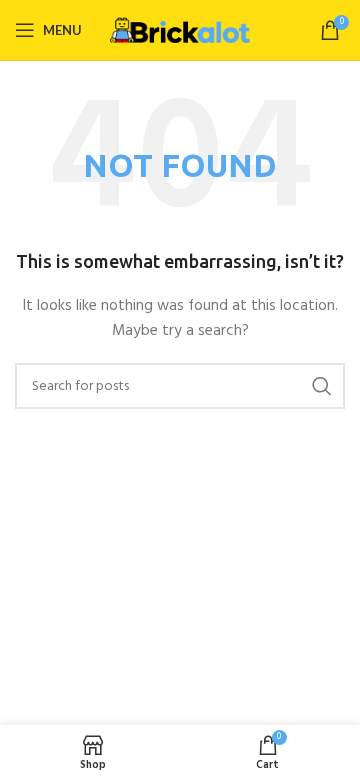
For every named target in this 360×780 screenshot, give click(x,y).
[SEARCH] (322, 386)
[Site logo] (180, 30)
